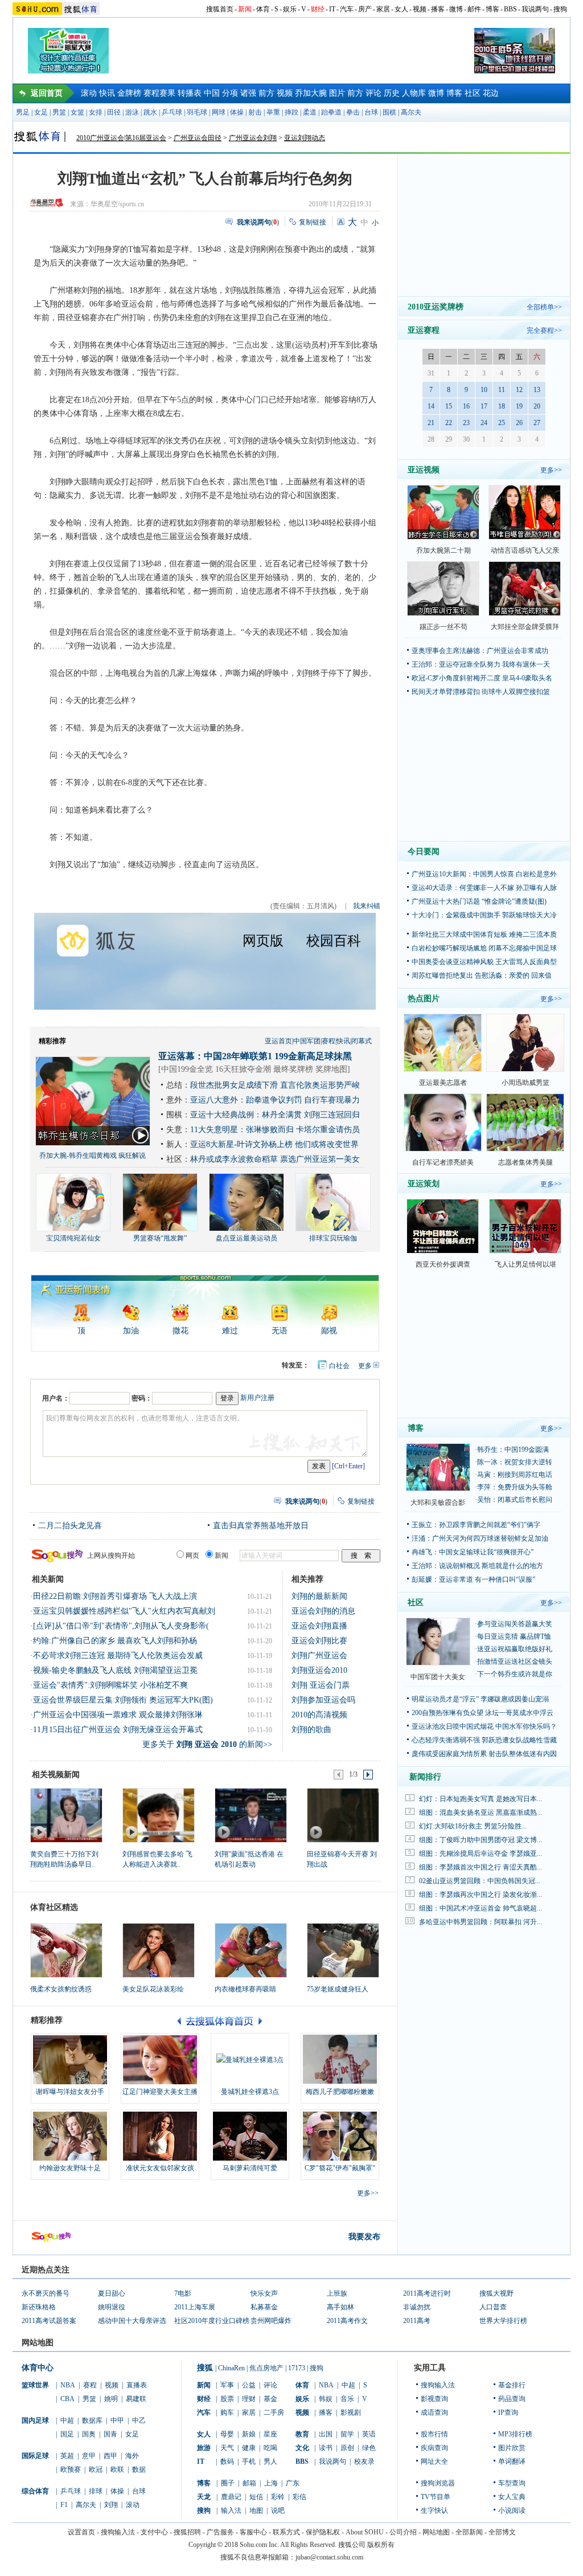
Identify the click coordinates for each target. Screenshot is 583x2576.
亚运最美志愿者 (443, 1083)
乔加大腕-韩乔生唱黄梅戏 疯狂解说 (93, 1156)
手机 (249, 2461)
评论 (373, 93)
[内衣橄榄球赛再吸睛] (251, 1950)
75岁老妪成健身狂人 (338, 1989)
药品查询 (512, 2399)
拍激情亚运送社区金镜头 (515, 1661)
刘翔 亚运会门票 (321, 1685)
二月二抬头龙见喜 (70, 1526)
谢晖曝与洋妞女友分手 (70, 2092)
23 (466, 423)
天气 (227, 2448)
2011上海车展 (195, 2307)
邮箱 (249, 2483)
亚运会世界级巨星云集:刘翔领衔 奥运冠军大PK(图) (123, 1700)
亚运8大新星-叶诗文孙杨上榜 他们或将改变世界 (274, 1144)
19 (519, 406)
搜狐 (205, 2368)
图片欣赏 (512, 2448)
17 (484, 406)
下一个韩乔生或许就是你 (515, 1674)
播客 (438, 9)
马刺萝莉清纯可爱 (250, 2168)
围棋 (389, 112)
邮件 (474, 9)
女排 (96, 112)
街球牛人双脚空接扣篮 (516, 692)
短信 (256, 2497)
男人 (270, 2461)
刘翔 (111, 2505)
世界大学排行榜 (503, 2321)
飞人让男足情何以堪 (525, 1264)
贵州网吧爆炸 (271, 2321)
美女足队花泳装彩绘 (153, 1989)
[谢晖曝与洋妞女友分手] (70, 2060)
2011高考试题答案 (49, 2321)
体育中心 (38, 2368)
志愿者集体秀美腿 (525, 1162)
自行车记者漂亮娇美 (443, 1162)
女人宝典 (512, 2497)
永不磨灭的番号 (46, 2293)
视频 (420, 9)
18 (502, 406)
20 (537, 406)
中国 (212, 93)
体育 (263, 9)
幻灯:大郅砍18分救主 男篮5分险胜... (473, 1826)
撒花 (180, 1331)
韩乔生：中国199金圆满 (513, 1450)
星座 (270, 2434)
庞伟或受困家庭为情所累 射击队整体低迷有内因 (484, 1754)
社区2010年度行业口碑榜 (212, 2321)
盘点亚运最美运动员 (247, 1238)
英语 (369, 2434)
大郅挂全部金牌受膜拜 (525, 627)
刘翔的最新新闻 (319, 1596)
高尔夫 (411, 112)
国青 (110, 2434)
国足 (67, 2434)
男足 (23, 112)
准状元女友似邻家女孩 (160, 2168)
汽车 (347, 9)
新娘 (249, 2434)
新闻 (245, 9)
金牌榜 (129, 93)
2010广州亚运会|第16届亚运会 (121, 138)
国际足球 (35, 2456)
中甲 (117, 2420)
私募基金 (264, 2307)
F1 (64, 2505)
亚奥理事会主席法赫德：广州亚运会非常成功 (480, 651)
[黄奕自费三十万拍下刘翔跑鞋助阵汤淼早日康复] (66, 1815)
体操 (237, 112)
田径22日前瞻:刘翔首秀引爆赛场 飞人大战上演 (115, 1596)
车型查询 (512, 2483)
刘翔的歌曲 (311, 1730)
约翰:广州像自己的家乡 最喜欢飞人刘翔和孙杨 (115, 1641)
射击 (255, 112)
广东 (293, 2483)
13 (537, 390)
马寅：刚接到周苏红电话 (515, 1475)
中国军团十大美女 (438, 1677)
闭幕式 (362, 1041)
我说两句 (535, 9)
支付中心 (154, 2532)
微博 (456, 9)
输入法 (231, 2510)
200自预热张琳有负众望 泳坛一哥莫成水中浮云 (483, 1713)
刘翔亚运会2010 (319, 1670)
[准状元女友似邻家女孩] (160, 2136)
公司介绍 (403, 2532)
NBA (68, 2385)
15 (449, 406)
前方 (266, 93)
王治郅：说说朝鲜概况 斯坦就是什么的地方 (477, 1566)
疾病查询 (434, 2448)
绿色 (369, 2448)
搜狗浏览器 (438, 2483)
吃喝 (270, 2448)
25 (502, 423)
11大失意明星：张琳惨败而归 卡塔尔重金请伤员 (275, 1130)
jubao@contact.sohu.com (329, 2557)
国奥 (89, 2434)
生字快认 (434, 2510)
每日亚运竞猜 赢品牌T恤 (514, 1636)
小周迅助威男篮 (525, 1083)
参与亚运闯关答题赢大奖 (515, 1624)
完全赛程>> (544, 330)
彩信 (299, 2497)
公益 (249, 2385)
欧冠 (96, 2469)
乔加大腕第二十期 (444, 550)
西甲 (110, 2456)
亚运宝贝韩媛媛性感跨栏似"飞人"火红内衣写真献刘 (124, 1611)
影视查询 (434, 2399)
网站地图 (436, 2532)
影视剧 (351, 2412)
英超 (67, 2456)
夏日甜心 (112, 2293)
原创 (347, 2448)
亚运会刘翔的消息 (323, 1611)
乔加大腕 (311, 93)
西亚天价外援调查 (443, 1264)
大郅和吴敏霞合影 (438, 1503)
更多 (365, 1366)
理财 (249, 2399)
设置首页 (81, 2532)
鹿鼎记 (231, 2497)
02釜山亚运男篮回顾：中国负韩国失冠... (480, 1881)
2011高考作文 (347, 2321)
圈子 (228, 2483)
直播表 (137, 2385)
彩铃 (278, 2497)
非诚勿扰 (417, 2307)
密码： (142, 1398)
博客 (492, 9)
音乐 (347, 2399)
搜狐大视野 (496, 2293)
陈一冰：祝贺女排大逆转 (515, 1462)
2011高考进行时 (427, 2293)
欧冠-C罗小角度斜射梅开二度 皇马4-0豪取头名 (482, 678)
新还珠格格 (39, 2307)
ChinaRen (231, 2368)
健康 (249, 2448)
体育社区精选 (54, 1907)
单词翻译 (512, 2461)
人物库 (414, 93)
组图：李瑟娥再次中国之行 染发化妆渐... (481, 1895)
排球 (96, 2491)
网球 (219, 112)
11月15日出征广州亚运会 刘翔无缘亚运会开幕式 (118, 1730)
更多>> (368, 2193)
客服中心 (253, 2532)
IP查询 (508, 2412)
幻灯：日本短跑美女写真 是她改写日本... (481, 1799)
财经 (318, 9)
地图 (256, 2510)
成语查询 (434, 2412)
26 (519, 423)
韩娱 (326, 2399)
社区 (473, 93)
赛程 (329, 1041)
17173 (297, 2368)
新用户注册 (257, 1398)
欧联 (117, 2469)
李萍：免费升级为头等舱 (515, 1487)
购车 (227, 2412)
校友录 (364, 2461)
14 (431, 406)
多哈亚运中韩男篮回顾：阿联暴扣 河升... (481, 1922)
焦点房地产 (266, 2368)
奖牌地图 (331, 1069)
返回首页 (47, 93)
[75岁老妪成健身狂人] (343, 1950)
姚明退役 (112, 2307)
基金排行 (512, 2385)
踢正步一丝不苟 (444, 627)
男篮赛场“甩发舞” (160, 1238)
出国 (326, 2434)
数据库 (92, 2420)
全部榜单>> (544, 307)
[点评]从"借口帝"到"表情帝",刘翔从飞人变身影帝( (121, 1626)
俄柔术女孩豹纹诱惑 (61, 1989)
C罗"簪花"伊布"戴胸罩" (340, 2168)
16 (466, 406)
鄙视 (329, 1331)
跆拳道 (331, 112)
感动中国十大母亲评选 (132, 2321)
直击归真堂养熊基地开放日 (261, 1526)
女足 (41, 112)
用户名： (56, 1398)
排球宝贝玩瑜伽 (333, 1238)
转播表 (190, 93)
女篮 (77, 112)
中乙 (139, 2420)
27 (537, 423)
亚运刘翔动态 (305, 138)
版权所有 (381, 2545)
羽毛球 (197, 112)
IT (332, 9)
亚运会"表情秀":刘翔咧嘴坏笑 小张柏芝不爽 (110, 1685)
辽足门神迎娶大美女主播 (160, 2092)
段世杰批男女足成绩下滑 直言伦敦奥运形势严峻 (275, 1085)
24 (484, 423)
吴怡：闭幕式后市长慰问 (515, 1500)
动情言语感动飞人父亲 (525, 550)
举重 (273, 112)
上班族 (337, 2293)
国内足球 (35, 2420)
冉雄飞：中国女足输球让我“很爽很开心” (473, 1552)
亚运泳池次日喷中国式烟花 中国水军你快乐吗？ (484, 1726)
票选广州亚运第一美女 (320, 1159)
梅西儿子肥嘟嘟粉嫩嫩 (340, 2092)
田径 (114, 112)
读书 (326, 2448)
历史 (392, 93)
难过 (230, 1331)
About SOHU (365, 2532)
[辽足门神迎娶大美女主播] (160, 2060)
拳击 (353, 112)
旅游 (204, 2448)
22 (449, 423)
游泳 (132, 112)
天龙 (204, 2497)
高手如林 (340, 2307)
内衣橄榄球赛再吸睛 (245, 1989)
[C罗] (340, 2136)
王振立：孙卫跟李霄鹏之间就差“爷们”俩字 (476, 1525)
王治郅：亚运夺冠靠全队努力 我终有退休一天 (481, 664)
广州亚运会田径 (198, 138)
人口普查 (493, 2307)
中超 (67, 2420)
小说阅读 (512, 2510)
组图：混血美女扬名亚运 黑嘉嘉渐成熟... (481, 1812)
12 (519, 390)
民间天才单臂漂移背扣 (446, 692)
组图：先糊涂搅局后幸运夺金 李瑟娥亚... (481, 1854)
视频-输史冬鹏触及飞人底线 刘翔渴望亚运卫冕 (115, 1670)
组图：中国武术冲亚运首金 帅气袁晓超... (481, 1908)
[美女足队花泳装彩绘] (159, 1950)
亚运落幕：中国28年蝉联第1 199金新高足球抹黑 (255, 1056)
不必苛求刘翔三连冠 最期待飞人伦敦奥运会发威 (118, 1656)
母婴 (227, 2434)
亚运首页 (278, 1041)
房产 (365, 9)
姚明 (111, 2399)
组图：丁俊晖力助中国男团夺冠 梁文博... (481, 1840)
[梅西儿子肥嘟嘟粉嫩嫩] (340, 2060)
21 (431, 423)
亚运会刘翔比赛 (319, 1641)
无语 (280, 1331)
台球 (371, 112)
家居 (383, 9)
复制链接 (313, 222)
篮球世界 (35, 2385)
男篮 (59, 112)
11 (502, 390)
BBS (510, 9)
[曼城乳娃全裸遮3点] (250, 2060)
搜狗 (560, 9)
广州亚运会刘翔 (253, 138)
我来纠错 (367, 906)
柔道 (310, 112)
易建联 (136, 2399)
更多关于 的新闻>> (207, 1744)
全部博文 (502, 2532)
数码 (227, 2461)
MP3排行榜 (515, 2434)
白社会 (339, 1366)
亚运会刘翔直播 (319, 1626)
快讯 (107, 93)
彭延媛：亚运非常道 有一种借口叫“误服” (473, 1579)
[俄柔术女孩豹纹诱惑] (66, 1950)
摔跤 (291, 112)
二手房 (274, 2412)
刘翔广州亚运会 (319, 1656)
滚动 (89, 93)
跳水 (150, 112)
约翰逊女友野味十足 (70, 2168)
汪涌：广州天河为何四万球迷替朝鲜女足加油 (480, 1538)
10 (484, 390)
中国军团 (307, 1041)
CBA (67, 2399)
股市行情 (434, 2434)
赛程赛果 (159, 93)
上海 (271, 2483)
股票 (227, 2399)
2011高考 (417, 2321)
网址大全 (434, 2461)
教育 (302, 2434)
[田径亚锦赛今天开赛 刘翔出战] (342, 1815)
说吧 (278, 2510)
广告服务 (220, 2532)
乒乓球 (172, 112)
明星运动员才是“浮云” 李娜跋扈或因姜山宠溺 (480, 1699)
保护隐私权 (323, 2532)
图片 (337, 93)
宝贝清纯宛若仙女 (73, 1238)
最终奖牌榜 (293, 1069)
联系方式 (286, 2532)
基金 (270, 2399)
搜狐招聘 (187, 2532)
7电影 (183, 2293)
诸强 (248, 93)
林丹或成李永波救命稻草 (234, 1159)
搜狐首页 (220, 9)
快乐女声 (264, 2293)
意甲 (89, 2456)
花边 (491, 93)
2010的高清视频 (319, 1715)
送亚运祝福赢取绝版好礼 (515, 1649)
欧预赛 (71, 2469)
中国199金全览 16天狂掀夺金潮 (216, 1069)
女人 (401, 9)
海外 (132, 2456)
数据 (139, 2469)
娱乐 (290, 9)
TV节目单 (436, 2497)
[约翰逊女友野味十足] (70, 2136)
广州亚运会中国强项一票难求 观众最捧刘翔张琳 (118, 1715)
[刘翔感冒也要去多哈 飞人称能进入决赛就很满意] (158, 1815)
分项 (230, 93)
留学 (347, 2434)
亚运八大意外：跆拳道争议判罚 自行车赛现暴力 (275, 1100)
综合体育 (35, 2491)
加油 (131, 1331)
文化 (302, 2448)
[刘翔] (250, 1815)
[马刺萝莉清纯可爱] (250, 2136)
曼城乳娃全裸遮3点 (250, 2092)
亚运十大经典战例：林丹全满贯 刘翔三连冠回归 (275, 1115)
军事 (227, 2385)
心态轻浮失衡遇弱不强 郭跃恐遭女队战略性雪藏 (484, 1740)
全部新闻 (469, 2532)
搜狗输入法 (438, 2385)
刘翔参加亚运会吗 (323, 1700)
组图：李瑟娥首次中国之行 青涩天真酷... (481, 1867)
